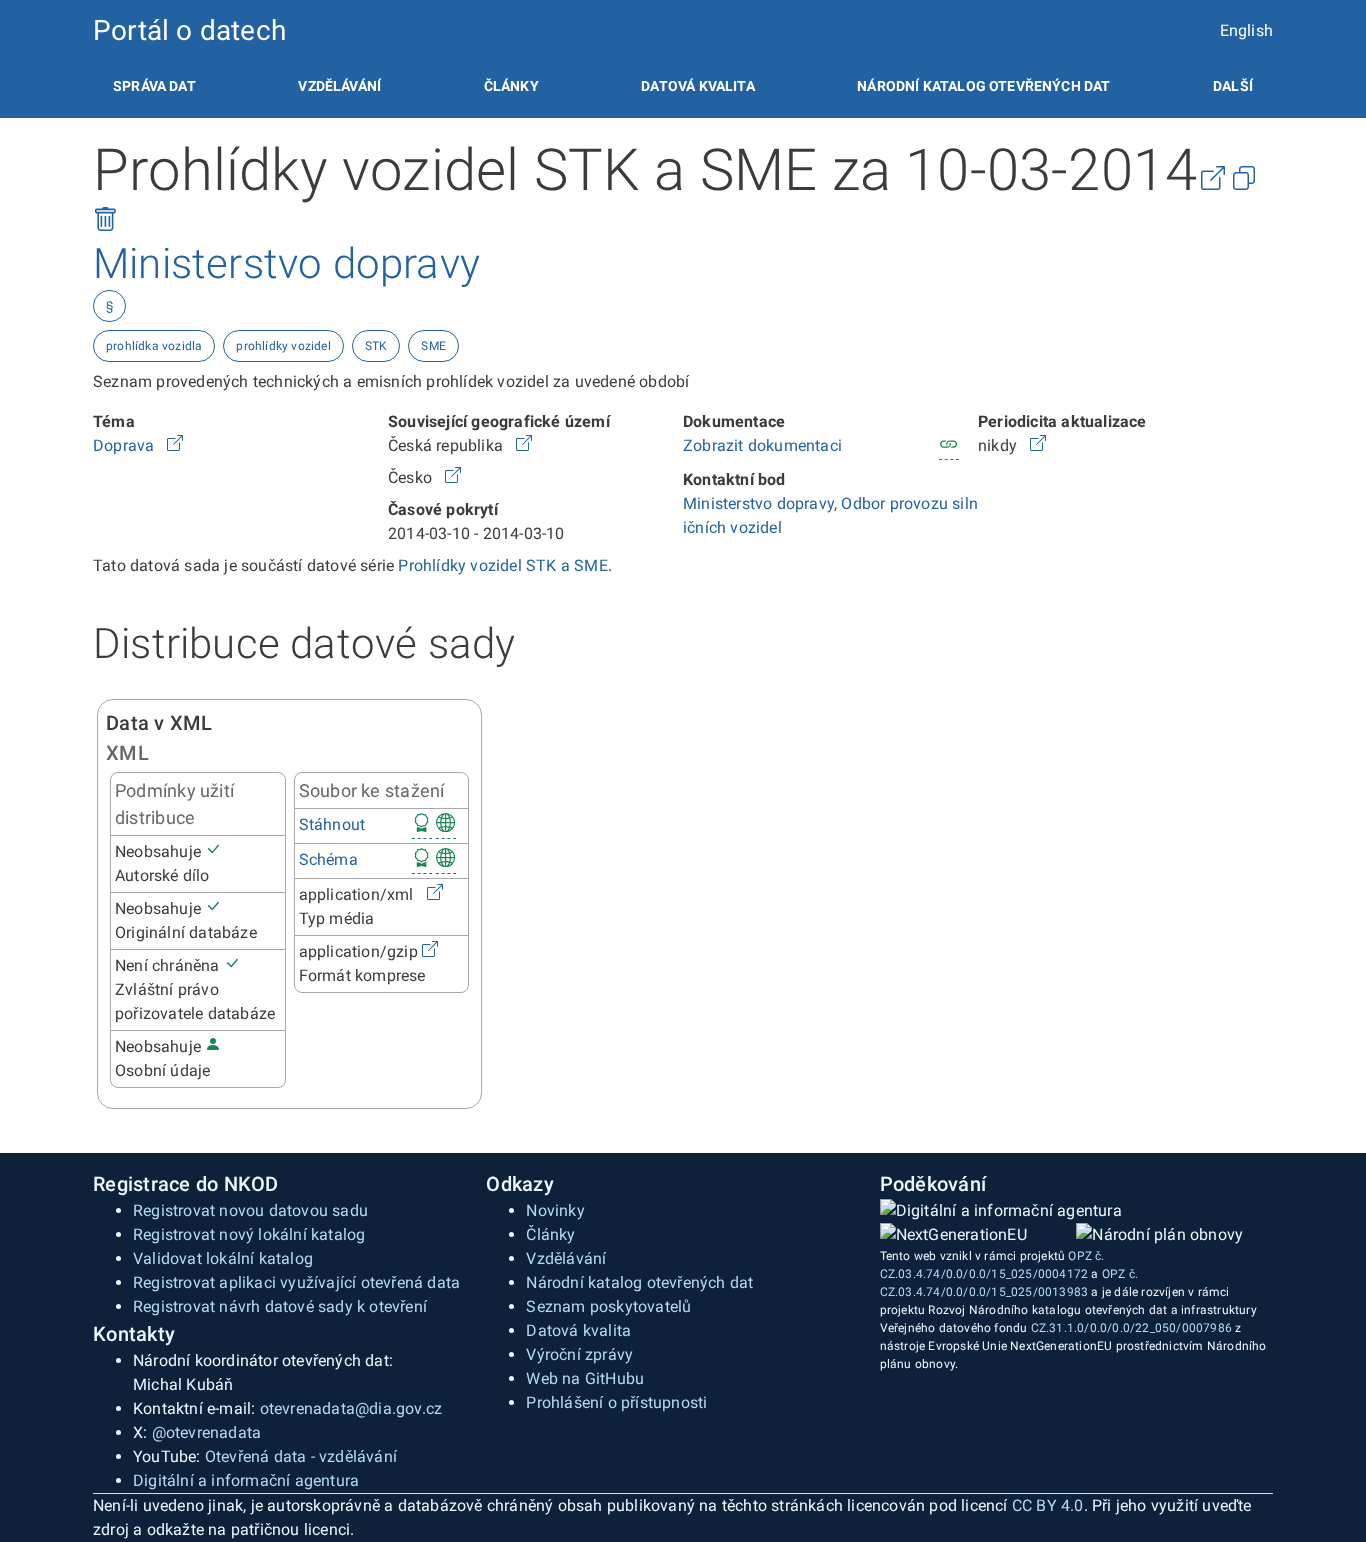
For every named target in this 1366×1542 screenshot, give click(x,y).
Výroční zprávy (579, 1354)
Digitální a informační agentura (246, 1480)
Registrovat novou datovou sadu (250, 1210)
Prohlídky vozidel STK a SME (502, 565)
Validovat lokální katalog (223, 1258)
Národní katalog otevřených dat (639, 1282)
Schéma (328, 859)
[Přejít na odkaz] (175, 445)
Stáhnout (332, 824)
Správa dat (154, 86)
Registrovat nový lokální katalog (249, 1234)
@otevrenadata (207, 1432)
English (1246, 30)
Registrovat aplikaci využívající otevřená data (296, 1282)
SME (433, 346)
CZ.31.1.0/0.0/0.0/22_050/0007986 (1131, 1328)
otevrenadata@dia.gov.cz (351, 1408)
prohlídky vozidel (283, 346)
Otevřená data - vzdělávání (301, 1456)
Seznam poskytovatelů (608, 1306)
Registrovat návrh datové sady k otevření (280, 1306)
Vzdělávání (339, 86)
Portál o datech (189, 30)
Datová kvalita (697, 86)
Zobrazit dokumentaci (762, 445)
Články (511, 86)
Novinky (555, 1210)
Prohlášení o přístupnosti (616, 1402)
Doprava (126, 445)
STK (376, 346)
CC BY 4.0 (1048, 1505)
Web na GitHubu (585, 1378)
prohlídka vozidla (154, 346)
